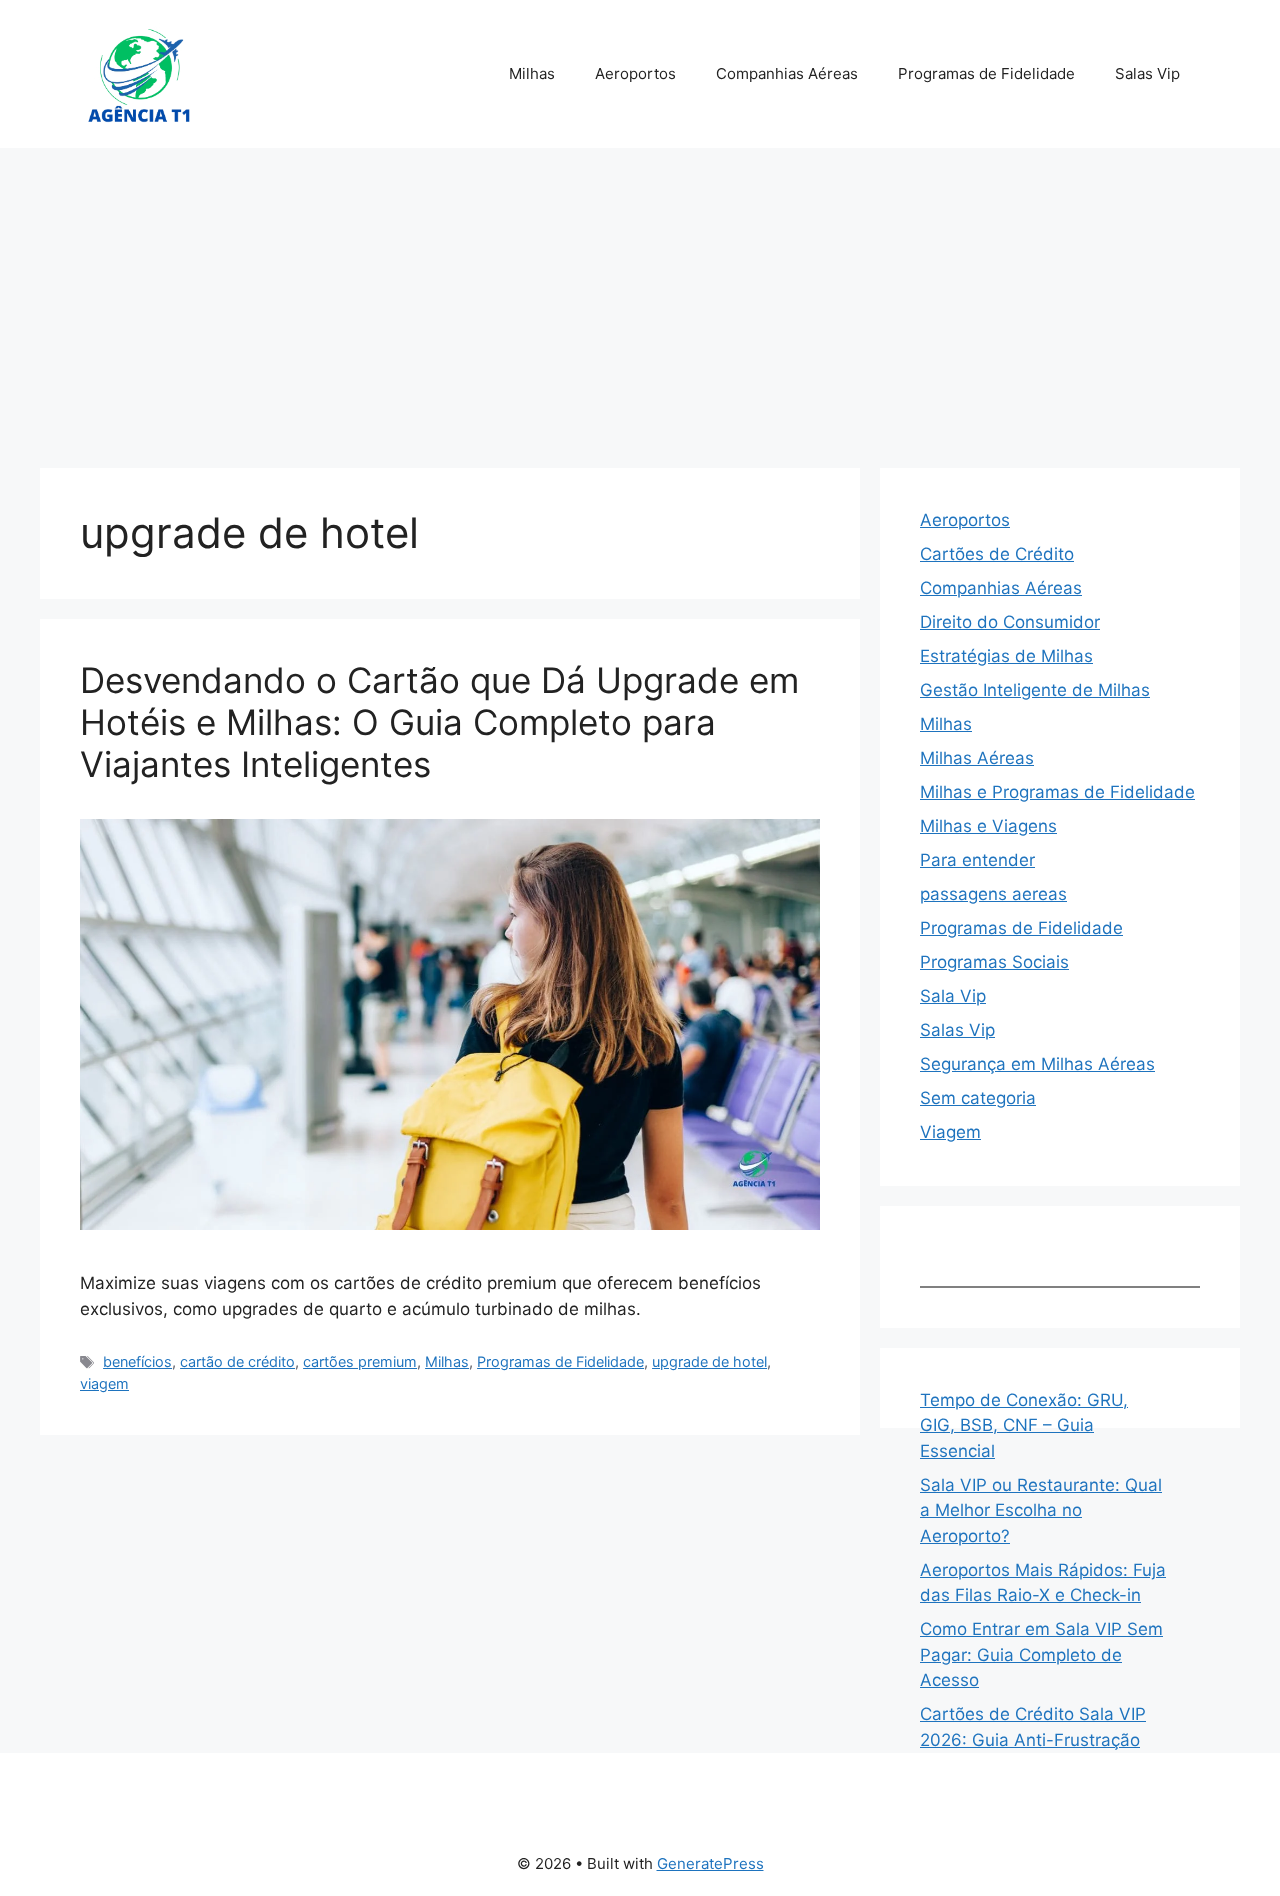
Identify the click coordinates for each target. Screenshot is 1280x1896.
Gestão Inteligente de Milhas (1035, 690)
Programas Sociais (994, 962)
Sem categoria (978, 1098)
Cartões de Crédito (997, 554)
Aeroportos (635, 73)
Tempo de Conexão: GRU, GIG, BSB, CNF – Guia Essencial (1024, 1425)
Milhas (532, 73)
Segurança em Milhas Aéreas (1037, 1064)
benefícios (137, 1361)
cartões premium (360, 1361)
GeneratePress (710, 1863)
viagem (104, 1383)
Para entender (977, 860)
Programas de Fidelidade (986, 73)
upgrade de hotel (709, 1361)
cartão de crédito (237, 1361)
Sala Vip (953, 996)
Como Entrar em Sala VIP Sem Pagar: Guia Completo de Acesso (1041, 1654)
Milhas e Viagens (988, 826)
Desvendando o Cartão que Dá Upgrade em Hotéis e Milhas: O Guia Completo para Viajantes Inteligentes (439, 722)
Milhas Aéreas (977, 758)
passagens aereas (993, 894)
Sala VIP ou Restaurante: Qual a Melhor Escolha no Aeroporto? (1041, 1510)
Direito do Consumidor (1010, 622)
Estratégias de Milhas (1006, 656)
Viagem (950, 1132)
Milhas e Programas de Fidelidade (1057, 792)
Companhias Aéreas (787, 73)
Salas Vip (1147, 73)
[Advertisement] (640, 298)
